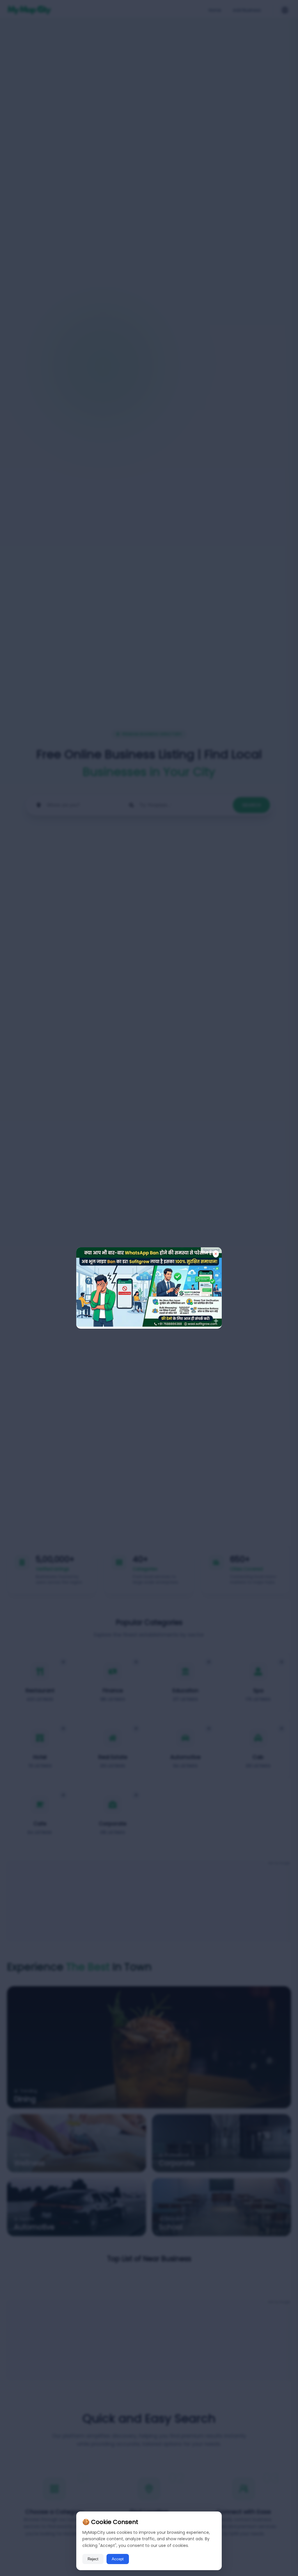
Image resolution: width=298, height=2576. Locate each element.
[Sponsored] (149, 1325)
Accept (118, 2559)
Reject (93, 2559)
